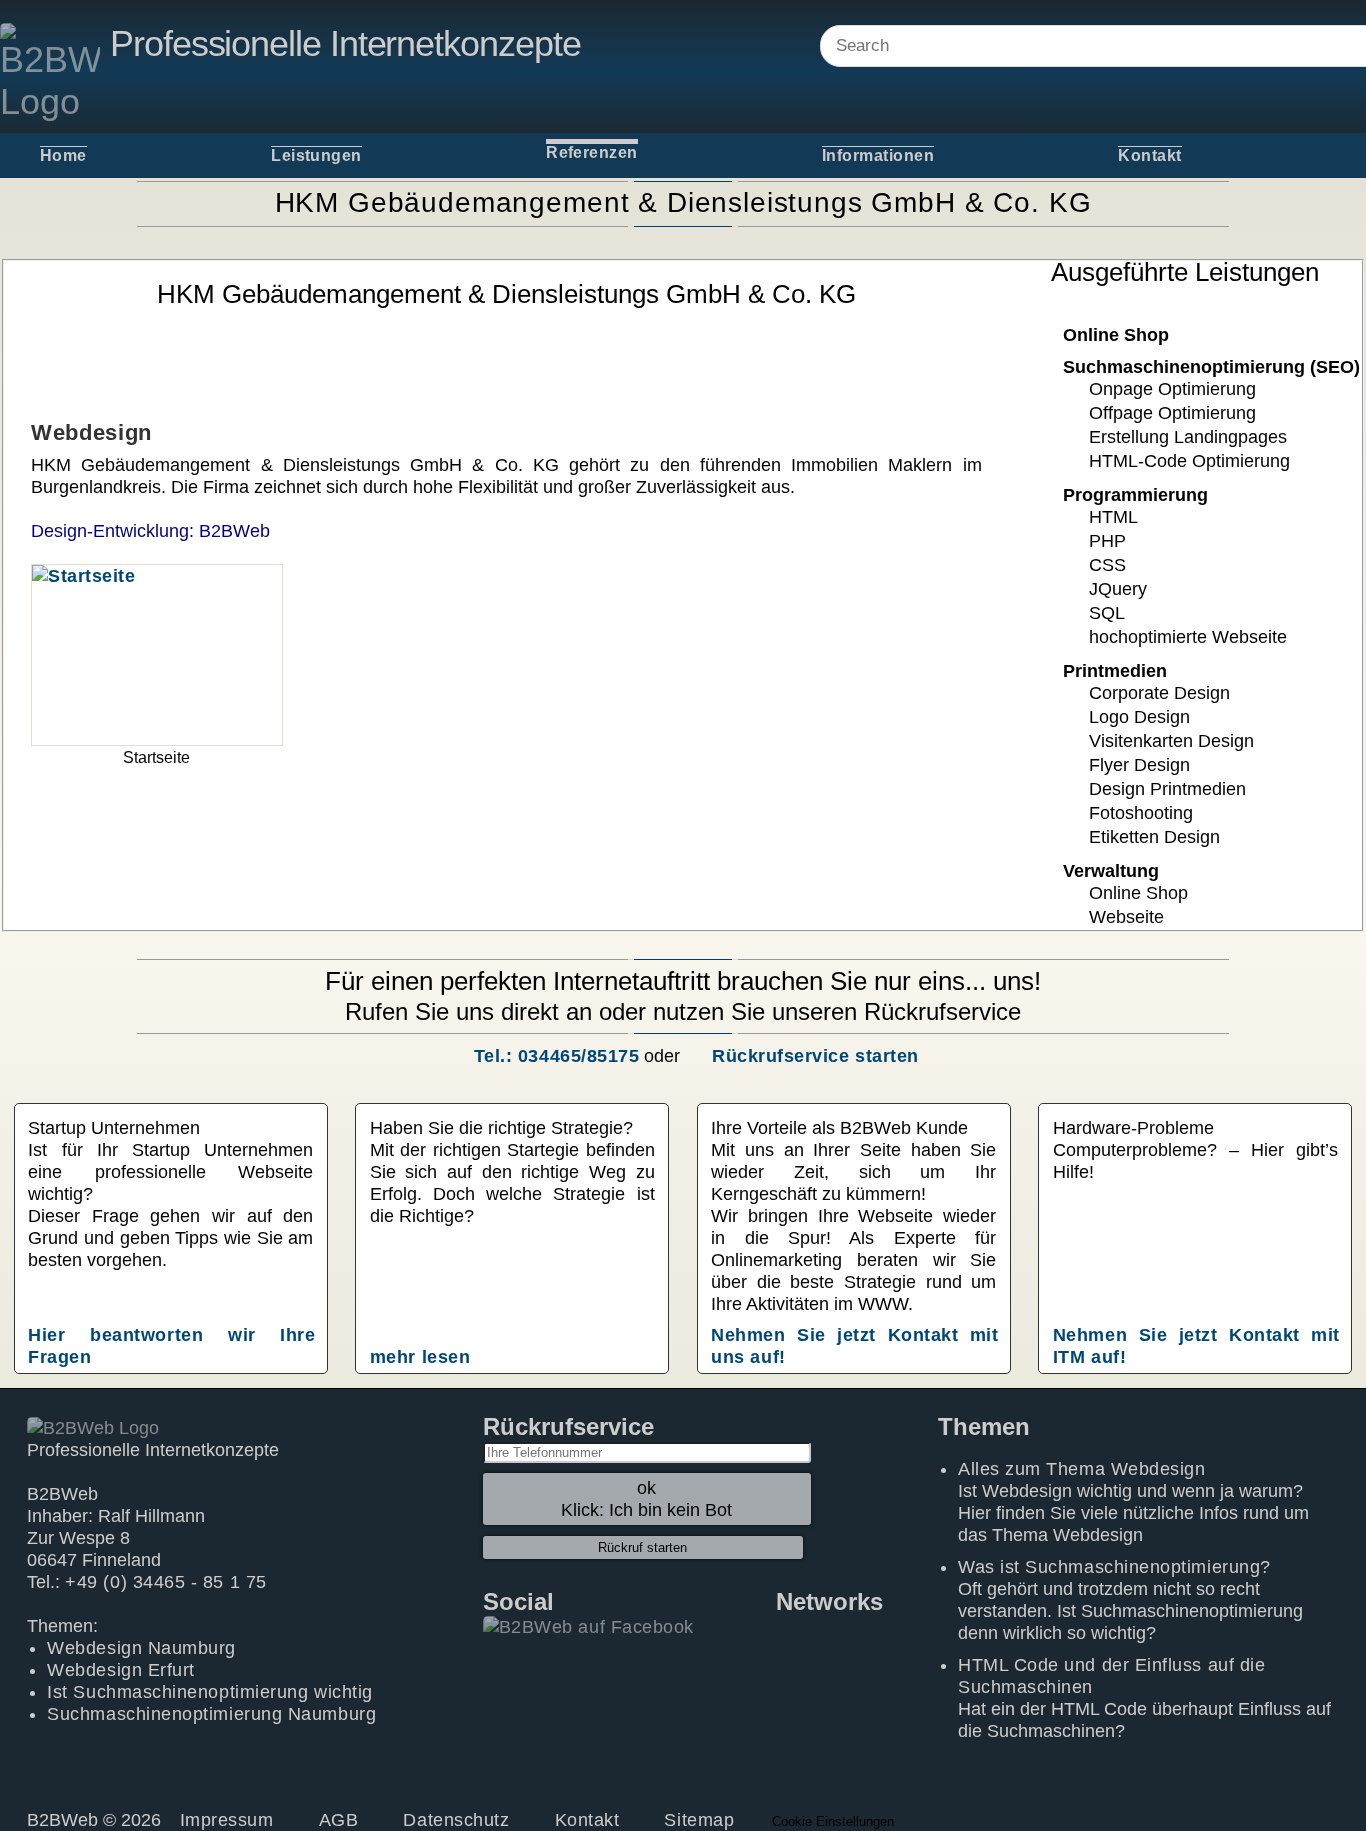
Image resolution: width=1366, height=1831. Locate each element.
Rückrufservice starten (815, 1056)
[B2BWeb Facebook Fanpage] (588, 1626)
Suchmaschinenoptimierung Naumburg (211, 1714)
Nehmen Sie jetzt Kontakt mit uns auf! (854, 1346)
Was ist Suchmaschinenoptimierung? (1114, 1567)
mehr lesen (420, 1357)
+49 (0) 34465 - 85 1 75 (165, 1582)
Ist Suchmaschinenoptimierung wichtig (209, 1692)
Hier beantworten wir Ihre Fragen (171, 1346)
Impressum (227, 1820)
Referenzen (592, 152)
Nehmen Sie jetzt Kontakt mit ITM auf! (1196, 1346)
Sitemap (699, 1820)
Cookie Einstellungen (833, 1821)
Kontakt (1149, 155)
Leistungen (316, 155)
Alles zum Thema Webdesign (1082, 1469)
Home (63, 155)
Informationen (878, 155)
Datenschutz (456, 1820)
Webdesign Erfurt (121, 1670)
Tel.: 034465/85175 (556, 1056)
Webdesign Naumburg (141, 1648)
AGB (339, 1820)
